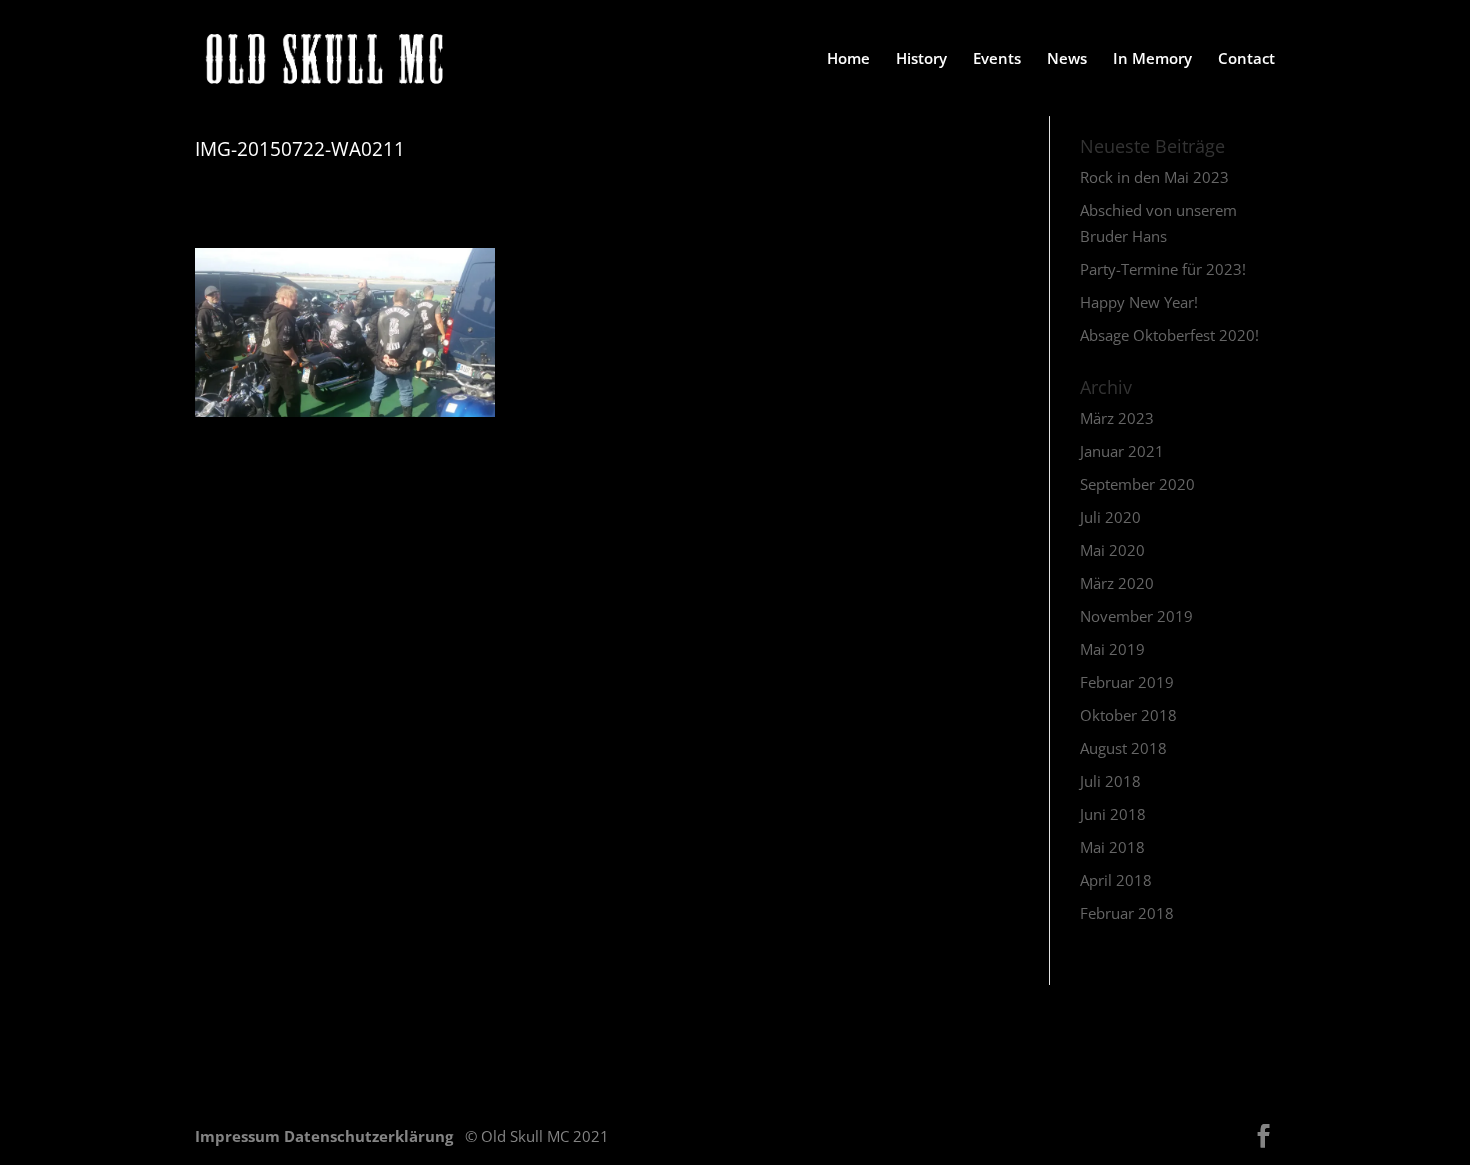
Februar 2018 (1127, 913)
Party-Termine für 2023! (1163, 269)
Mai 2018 (1112, 847)
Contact (1246, 59)
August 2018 (1123, 748)
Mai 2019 (1112, 649)
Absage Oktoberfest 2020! (1169, 335)
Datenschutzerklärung (370, 1136)
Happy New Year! (1139, 302)
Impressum (239, 1136)
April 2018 (1116, 880)
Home (848, 59)
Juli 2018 (1110, 781)
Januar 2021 (1122, 451)
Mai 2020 (1112, 550)
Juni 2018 (1113, 814)
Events (997, 59)
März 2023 (1117, 418)
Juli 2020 (1110, 517)
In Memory (1152, 59)
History (921, 59)
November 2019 (1136, 616)
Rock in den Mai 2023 (1154, 177)
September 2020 (1137, 484)
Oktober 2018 (1128, 715)
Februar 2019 (1127, 682)
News (1067, 59)
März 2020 (1117, 583)
